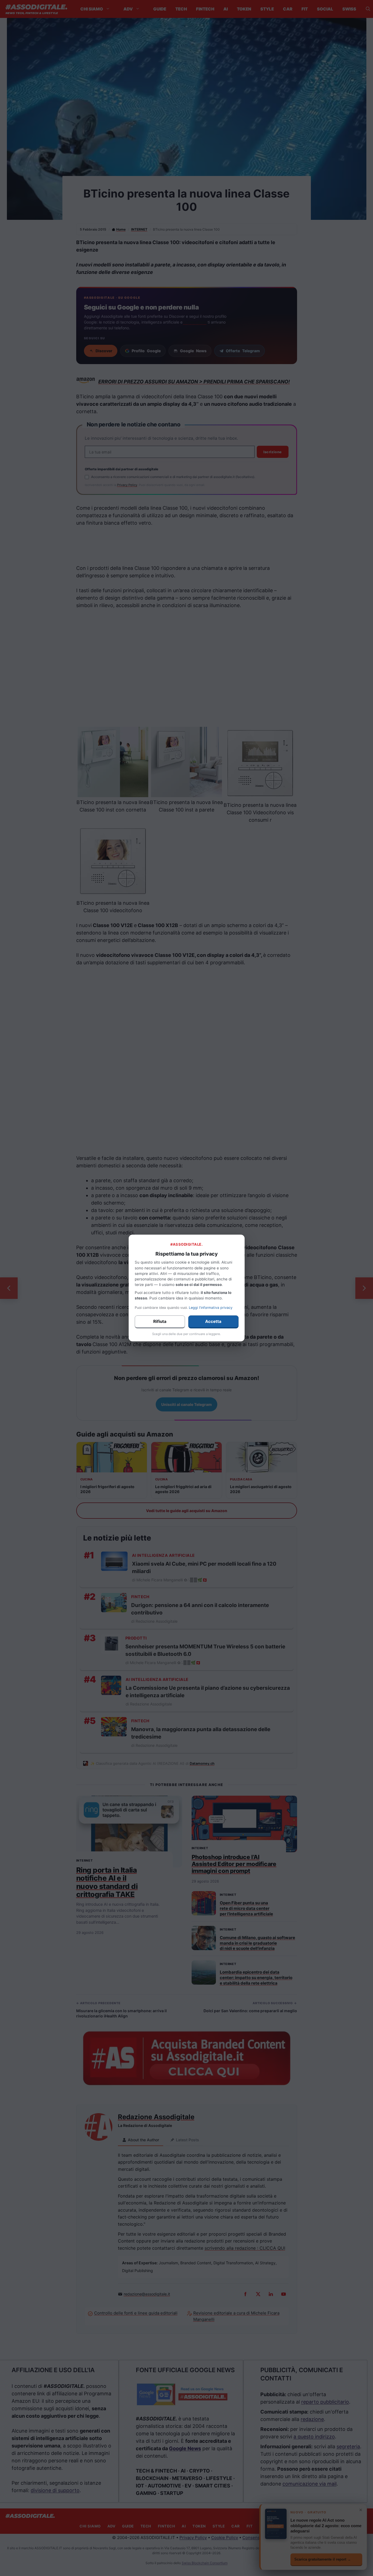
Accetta (213, 1321)
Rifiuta (160, 1321)
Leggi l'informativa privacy (211, 1308)
